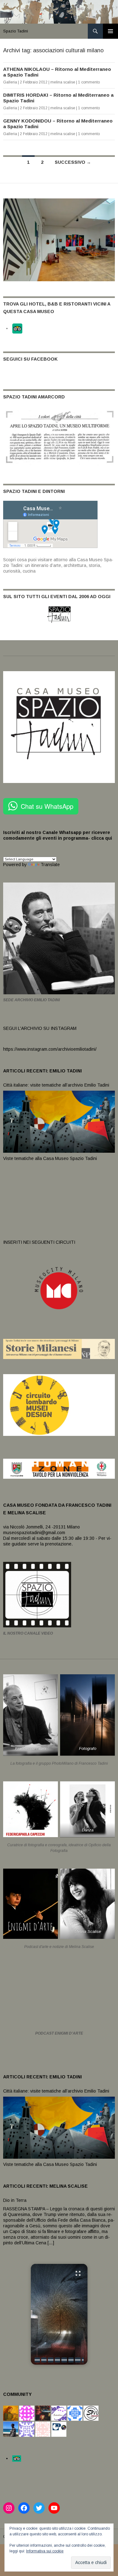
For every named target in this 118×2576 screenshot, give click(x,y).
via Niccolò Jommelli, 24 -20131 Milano (42, 1527)
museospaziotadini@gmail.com (34, 1533)
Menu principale (110, 31)
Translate (50, 865)
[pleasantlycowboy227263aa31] (27, 2429)
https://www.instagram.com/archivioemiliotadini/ (50, 1049)
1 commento (89, 82)
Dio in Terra (15, 2200)
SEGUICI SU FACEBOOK (30, 359)
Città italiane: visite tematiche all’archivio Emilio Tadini (56, 1085)
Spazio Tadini (16, 31)
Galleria (10, 82)
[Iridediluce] (59, 2413)
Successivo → (73, 162)
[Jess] (43, 2413)
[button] (59, 2314)
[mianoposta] (27, 2413)
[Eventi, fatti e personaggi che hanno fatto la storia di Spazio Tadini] (59, 437)
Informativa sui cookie (45, 2551)
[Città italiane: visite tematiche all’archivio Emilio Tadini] (59, 1121)
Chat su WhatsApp (47, 806)
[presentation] (37, 2360)
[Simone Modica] (91, 2413)
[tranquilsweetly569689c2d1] (43, 2429)
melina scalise (63, 82)
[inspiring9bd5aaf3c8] (75, 2413)
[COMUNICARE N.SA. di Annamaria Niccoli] (59, 2429)
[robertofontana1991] (11, 2429)
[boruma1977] (11, 2413)
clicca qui (101, 838)
